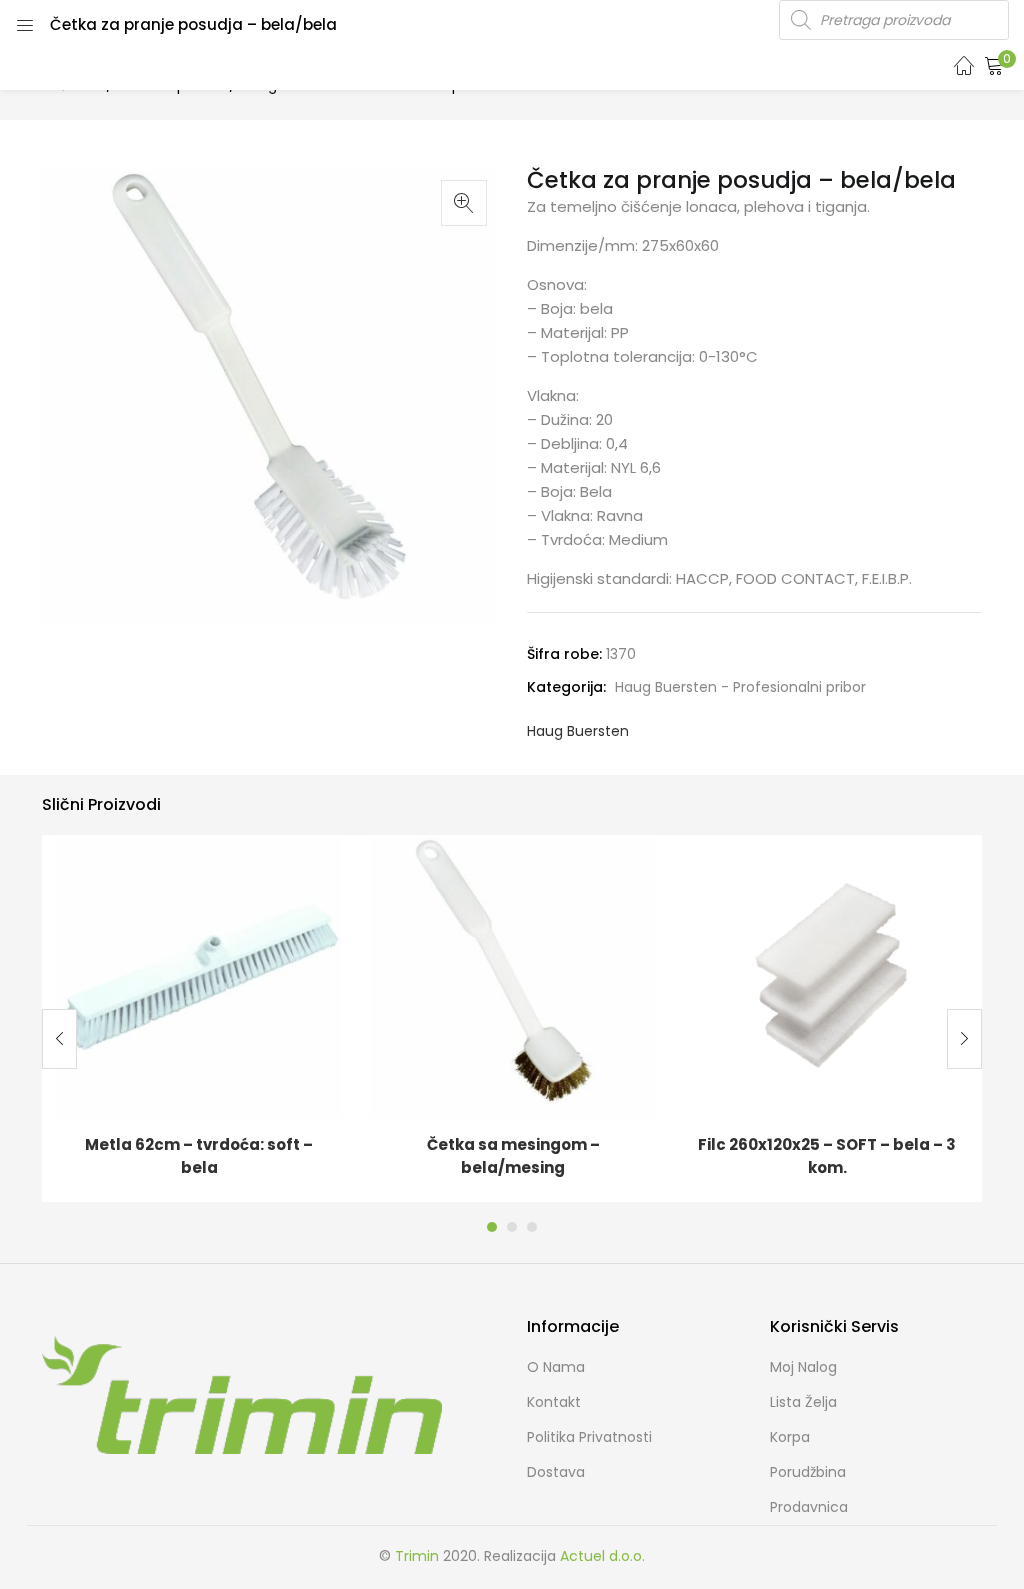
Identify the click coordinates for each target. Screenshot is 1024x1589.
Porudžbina (808, 1472)
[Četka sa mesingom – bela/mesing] (513, 976)
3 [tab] (532, 1227)
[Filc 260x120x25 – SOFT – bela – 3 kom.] (827, 976)
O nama (556, 1367)
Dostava (556, 1472)
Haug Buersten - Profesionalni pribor (740, 687)
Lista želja (803, 1402)
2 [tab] (512, 1227)
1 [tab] (492, 1227)
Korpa (790, 1437)
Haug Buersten (578, 731)
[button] (994, 65)
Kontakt (554, 1402)
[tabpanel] (199, 1018)
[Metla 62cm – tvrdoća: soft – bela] (199, 976)
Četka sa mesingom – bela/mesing (513, 1156)
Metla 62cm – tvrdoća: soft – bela (199, 1156)
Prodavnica (809, 1507)
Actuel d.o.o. (602, 1556)
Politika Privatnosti (589, 1437)
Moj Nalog (803, 1367)
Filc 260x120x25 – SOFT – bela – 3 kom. (827, 1156)
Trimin (417, 1556)
